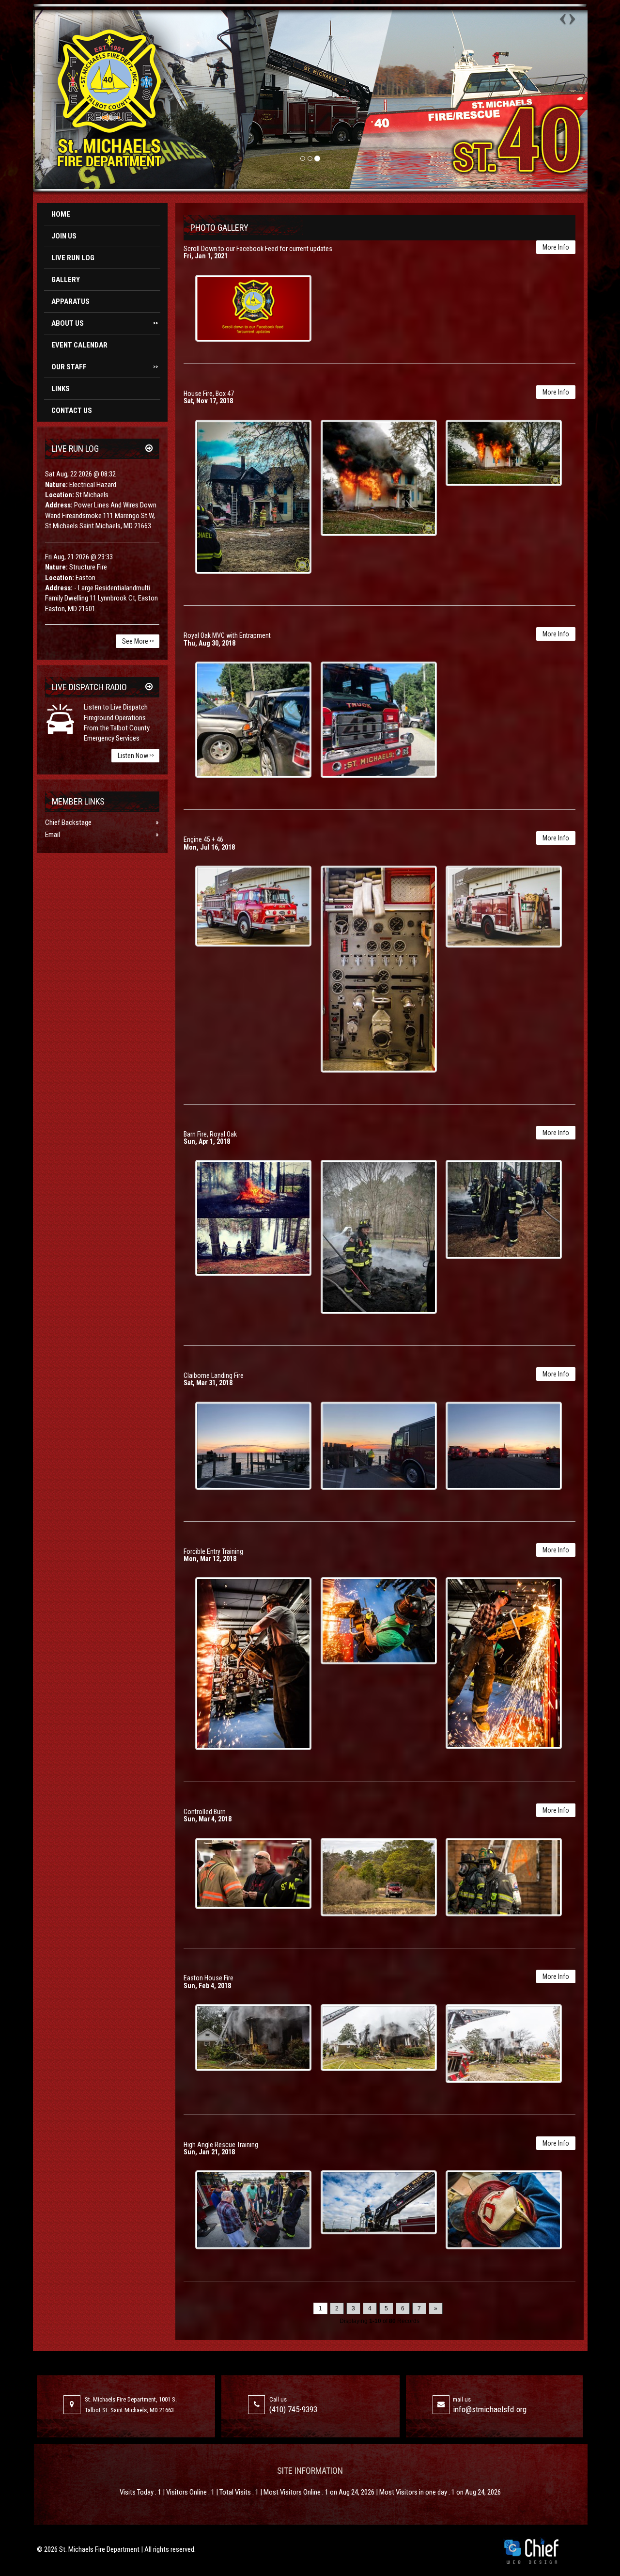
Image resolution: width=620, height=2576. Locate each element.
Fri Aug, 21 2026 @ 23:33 (79, 557)
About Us (105, 323)
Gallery (66, 280)
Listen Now (136, 756)
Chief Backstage (68, 822)
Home (61, 214)
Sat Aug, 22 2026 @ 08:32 (80, 474)
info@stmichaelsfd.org (490, 2409)
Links (61, 389)
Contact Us (72, 411)
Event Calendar (79, 345)
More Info (556, 247)
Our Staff (105, 367)
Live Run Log (73, 258)
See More (138, 641)
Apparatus (70, 301)
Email (53, 835)
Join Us (64, 236)
